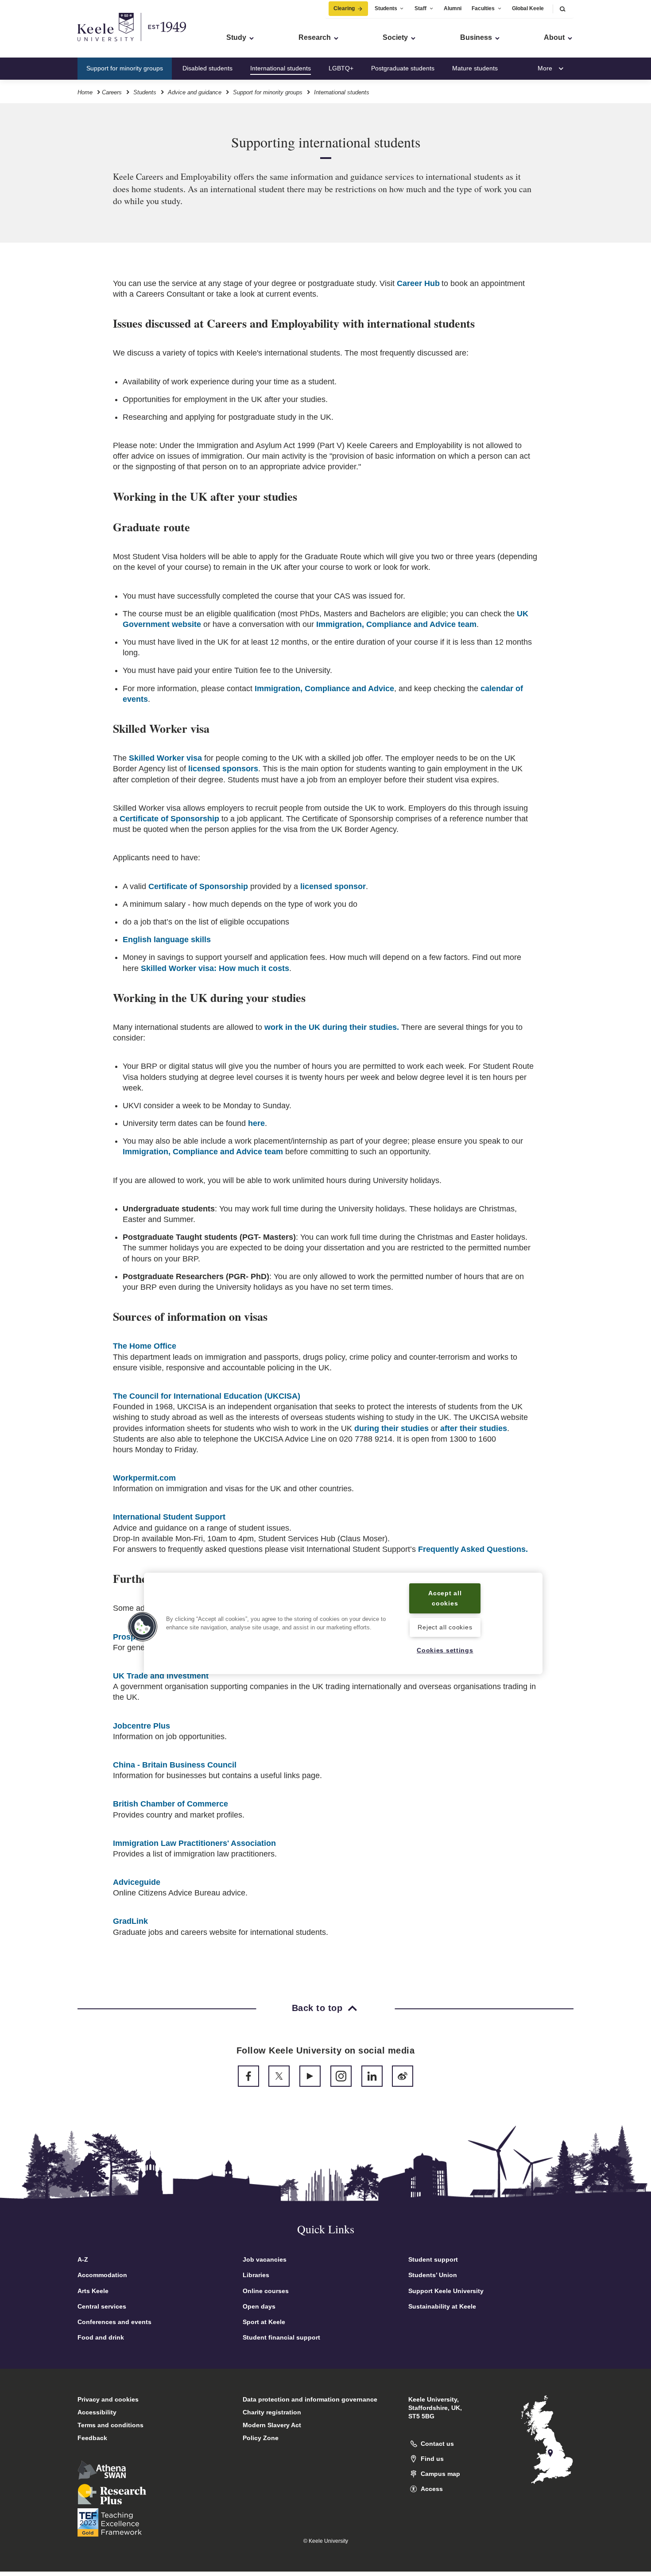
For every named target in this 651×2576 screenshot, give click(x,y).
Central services (102, 2306)
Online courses (266, 2291)
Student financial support (281, 2337)
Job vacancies (265, 2259)
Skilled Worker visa (165, 758)
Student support (433, 2259)
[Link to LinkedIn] (372, 2076)
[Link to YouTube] (310, 2076)
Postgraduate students (403, 68)
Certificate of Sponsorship (169, 819)
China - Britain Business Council (175, 1765)
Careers (112, 92)
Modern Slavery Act (272, 2425)
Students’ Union (433, 2275)
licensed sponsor (333, 886)
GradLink (130, 1921)
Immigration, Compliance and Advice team (396, 624)
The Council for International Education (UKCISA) (207, 1396)
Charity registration (272, 2412)
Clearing (344, 8)
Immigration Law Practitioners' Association (194, 1843)
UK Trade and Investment (161, 1676)
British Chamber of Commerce (170, 1804)
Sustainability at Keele (442, 2306)
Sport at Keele (264, 2322)
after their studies (474, 1428)
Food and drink (101, 2337)
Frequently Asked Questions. (473, 1549)
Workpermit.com (144, 1478)
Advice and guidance (195, 92)
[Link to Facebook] (248, 2076)
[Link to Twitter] (279, 2076)
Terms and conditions (110, 2425)
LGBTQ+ (341, 68)
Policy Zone (261, 2438)
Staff (420, 8)
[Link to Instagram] (341, 2076)
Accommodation (102, 2275)
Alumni (453, 8)
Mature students (475, 68)
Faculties (483, 8)
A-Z (83, 2259)
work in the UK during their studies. (332, 1027)
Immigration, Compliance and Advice (324, 688)
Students (386, 8)
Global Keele (528, 8)
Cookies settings (445, 1651)
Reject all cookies (445, 1627)
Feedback (92, 2438)
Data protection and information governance (310, 2399)
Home (85, 92)
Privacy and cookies (108, 2399)
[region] (343, 1623)
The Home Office (145, 1346)
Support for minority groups (125, 68)
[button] (562, 9)
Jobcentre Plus (141, 1726)
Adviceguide (137, 1882)
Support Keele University (446, 2291)
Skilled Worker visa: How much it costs (215, 968)
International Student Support (169, 1517)
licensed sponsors (223, 769)
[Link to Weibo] (403, 2076)
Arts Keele (93, 2291)
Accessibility (97, 2412)
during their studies (391, 1428)
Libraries (256, 2275)
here (256, 1123)
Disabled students (207, 68)
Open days (259, 2306)
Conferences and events (114, 2322)
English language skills (167, 940)
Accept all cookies (445, 1598)
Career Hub (418, 283)
